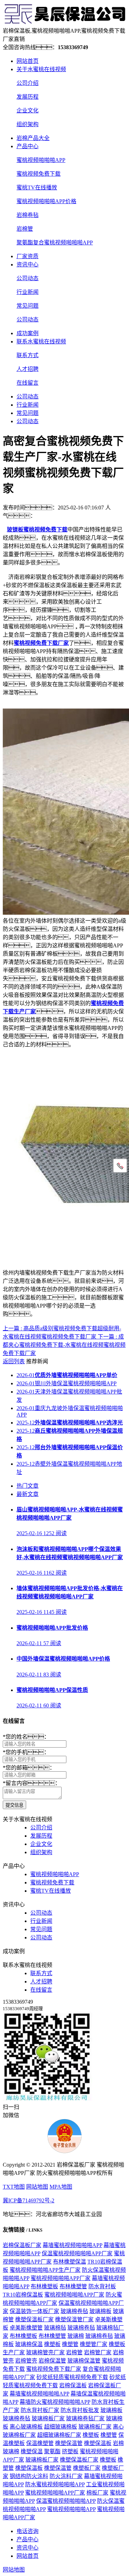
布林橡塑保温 (69, 2262)
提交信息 (14, 1805)
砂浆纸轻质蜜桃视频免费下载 (72, 2377)
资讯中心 (28, 265)
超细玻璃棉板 (61, 2427)
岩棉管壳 (26, 2361)
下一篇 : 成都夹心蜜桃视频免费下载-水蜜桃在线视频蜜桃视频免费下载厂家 (64, 1345)
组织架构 (28, 124)
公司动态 (28, 278)
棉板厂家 (97, 2493)
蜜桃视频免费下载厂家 (54, 2369)
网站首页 (28, 61)
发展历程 (28, 97)
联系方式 (28, 355)
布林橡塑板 (44, 2286)
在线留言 (28, 383)
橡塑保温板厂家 (34, 2319)
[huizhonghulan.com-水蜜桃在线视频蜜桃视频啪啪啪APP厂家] (64, 23)
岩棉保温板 (73, 2385)
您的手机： (26, 1752)
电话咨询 (28, 2531)
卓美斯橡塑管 (26, 2328)
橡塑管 (70, 2344)
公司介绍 (28, 83)
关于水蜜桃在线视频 (41, 69)
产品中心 (28, 146)
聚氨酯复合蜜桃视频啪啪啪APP (55, 243)
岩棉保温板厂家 (22, 2245)
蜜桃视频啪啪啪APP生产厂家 (45, 2270)
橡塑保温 (32, 2451)
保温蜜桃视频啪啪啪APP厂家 (77, 2253)
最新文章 (28, 1494)
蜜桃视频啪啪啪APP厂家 (61, 2278)
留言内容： (32, 1783)
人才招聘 (28, 369)
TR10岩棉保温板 (23, 2295)
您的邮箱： (29, 1768)
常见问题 (28, 306)
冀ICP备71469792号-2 (29, 2200)
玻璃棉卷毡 (74, 2311)
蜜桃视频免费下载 (39, 174)
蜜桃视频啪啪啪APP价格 (46, 201)
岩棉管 (25, 229)
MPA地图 (61, 2187)
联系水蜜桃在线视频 (41, 342)
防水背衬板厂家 (40, 2410)
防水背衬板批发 (80, 2410)
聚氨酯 (52, 2451)
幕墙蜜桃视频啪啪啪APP (72, 2245)
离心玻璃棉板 (26, 2427)
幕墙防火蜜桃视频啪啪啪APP (55, 2402)
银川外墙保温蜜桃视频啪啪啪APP (67, 1383)
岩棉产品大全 (33, 138)
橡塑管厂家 (94, 2344)
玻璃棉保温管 (84, 2361)
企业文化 (28, 111)
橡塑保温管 (69, 2443)
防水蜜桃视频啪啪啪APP (55, 2484)
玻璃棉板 (100, 2311)
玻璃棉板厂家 (48, 2418)
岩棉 (118, 2443)
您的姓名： (26, 1737)
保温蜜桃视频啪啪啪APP (66, 2501)
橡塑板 (52, 2344)
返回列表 (14, 1361)
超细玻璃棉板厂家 (59, 2435)
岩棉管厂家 (98, 2352)
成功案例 (28, 333)
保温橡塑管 (40, 2443)
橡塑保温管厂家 (74, 2319)
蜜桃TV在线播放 (37, 188)
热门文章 (28, 1486)
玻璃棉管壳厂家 (45, 2352)
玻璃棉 (76, 2336)
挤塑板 (70, 2451)
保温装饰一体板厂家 (34, 2311)
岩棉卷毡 (28, 215)
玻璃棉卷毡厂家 (85, 2418)
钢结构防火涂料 (29, 2476)
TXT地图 (14, 2187)
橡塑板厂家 (87, 2468)
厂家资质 (28, 256)
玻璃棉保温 (29, 2344)
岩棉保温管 (52, 2361)
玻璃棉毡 (55, 2328)
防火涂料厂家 (66, 2476)
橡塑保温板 (98, 2443)
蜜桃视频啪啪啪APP (41, 160)
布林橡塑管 (73, 2286)
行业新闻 (28, 292)
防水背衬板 (102, 2286)
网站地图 (37, 2187)
